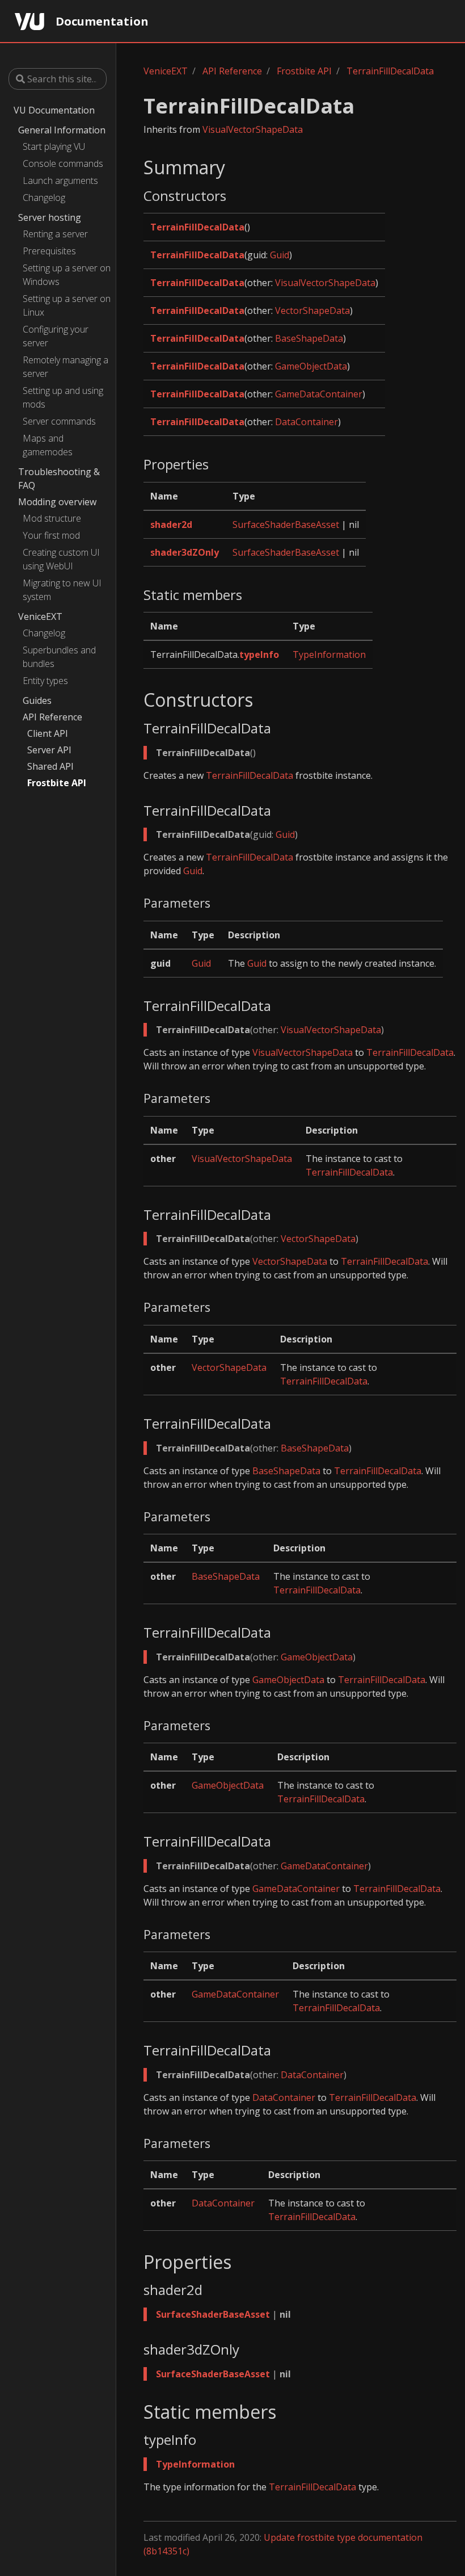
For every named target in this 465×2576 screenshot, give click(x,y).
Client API (48, 733)
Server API (49, 750)
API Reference (52, 717)
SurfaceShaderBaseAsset (286, 525)
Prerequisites (49, 251)
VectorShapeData (312, 311)
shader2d (171, 525)
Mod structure (52, 518)
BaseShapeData (309, 338)
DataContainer (307, 422)
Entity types (45, 681)
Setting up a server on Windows (67, 275)
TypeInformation (329, 655)
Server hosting (50, 217)
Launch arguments (60, 181)
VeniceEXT (40, 616)
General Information (62, 130)
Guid (280, 255)
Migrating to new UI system (62, 590)
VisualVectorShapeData (253, 129)
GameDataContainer (319, 394)
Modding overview (57, 502)
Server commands (59, 421)
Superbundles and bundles (59, 657)
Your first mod (51, 535)
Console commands (63, 163)
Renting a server (55, 234)
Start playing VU (54, 146)
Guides (37, 700)
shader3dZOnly (185, 552)
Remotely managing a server (65, 367)
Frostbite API (57, 783)
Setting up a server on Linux (67, 305)
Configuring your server (56, 336)
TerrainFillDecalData (390, 71)
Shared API (50, 766)
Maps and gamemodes (48, 445)
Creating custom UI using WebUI (61, 559)
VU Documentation (54, 110)
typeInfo (259, 655)
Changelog (44, 198)
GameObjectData (311, 366)
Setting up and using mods (63, 397)
